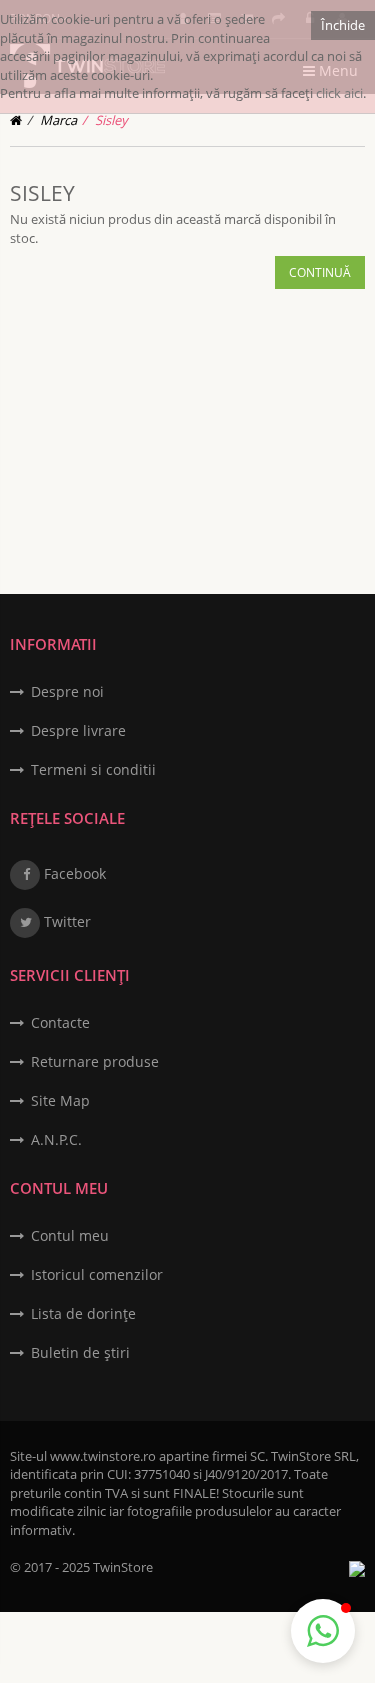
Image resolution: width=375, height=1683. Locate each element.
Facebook (73, 873)
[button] (323, 1631)
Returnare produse (95, 1061)
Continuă (320, 272)
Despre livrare (78, 730)
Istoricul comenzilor (97, 1274)
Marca (58, 120)
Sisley (111, 120)
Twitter (65, 921)
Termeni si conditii (93, 769)
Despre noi (67, 691)
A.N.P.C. (56, 1139)
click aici (339, 93)
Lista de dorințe (83, 1313)
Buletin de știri (80, 1352)
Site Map (60, 1100)
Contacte (60, 1022)
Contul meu (70, 1235)
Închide (343, 25)
